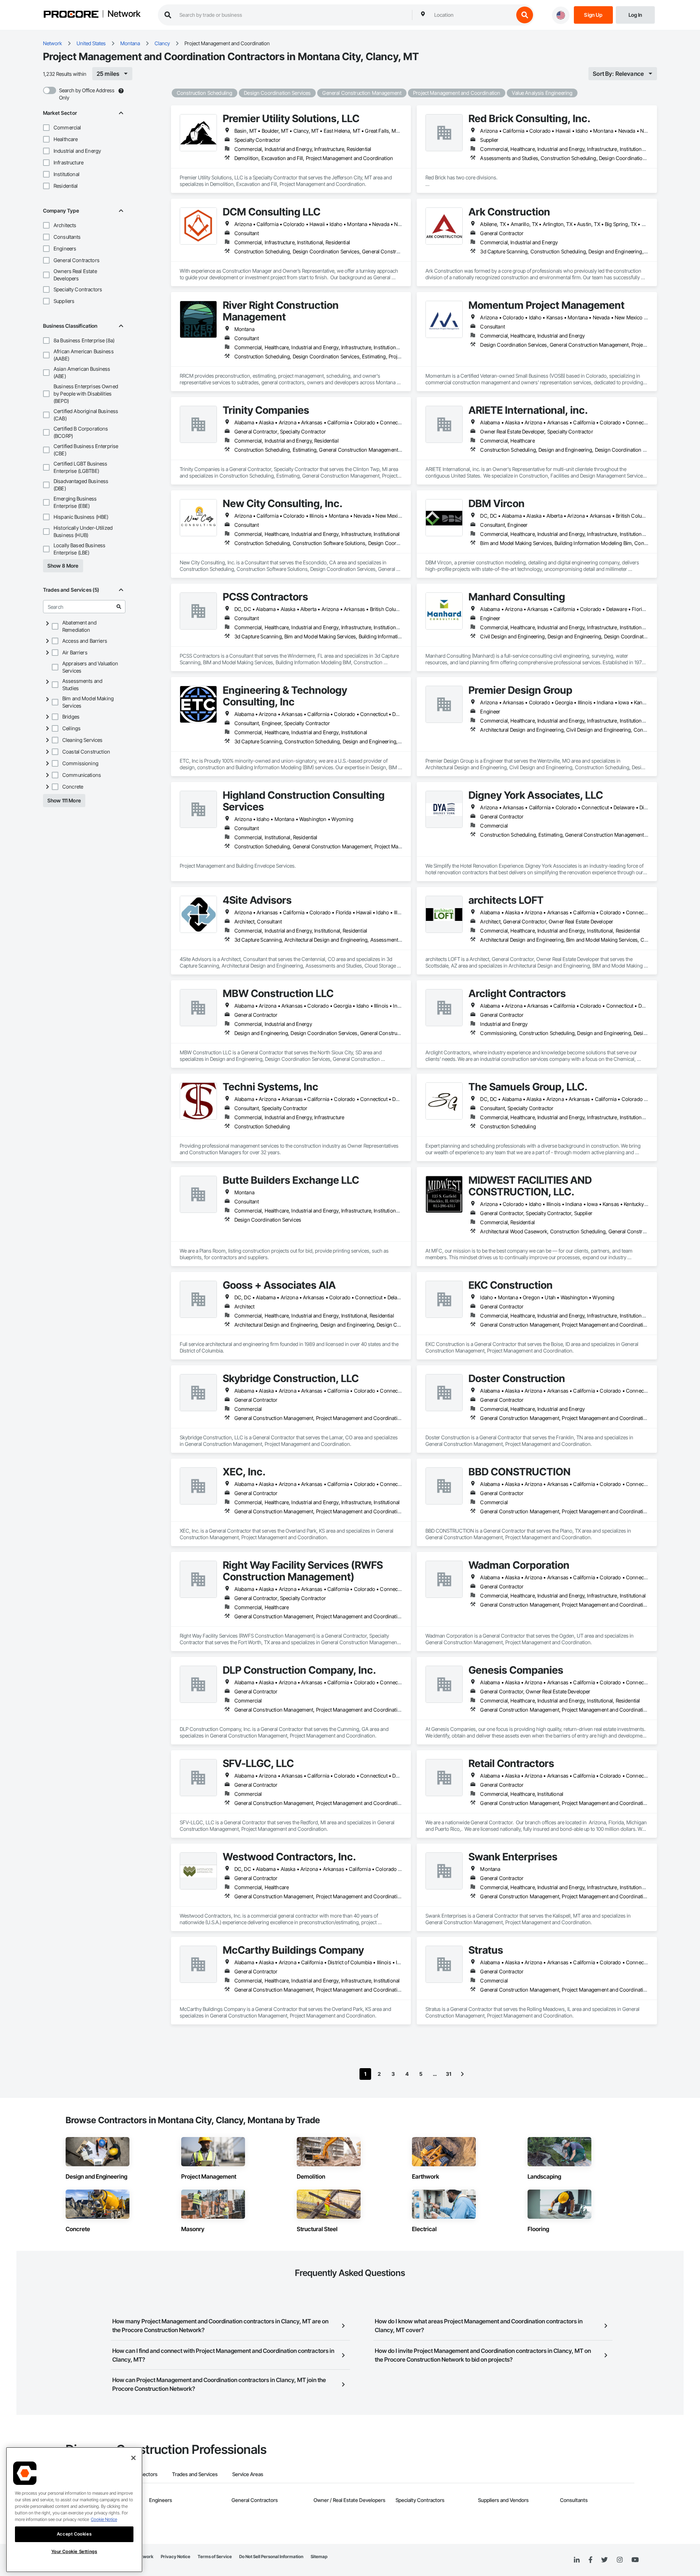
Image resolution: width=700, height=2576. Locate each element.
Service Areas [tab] (248, 2474)
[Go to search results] (119, 607)
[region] (74, 2510)
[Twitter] (604, 2560)
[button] (46, 128)
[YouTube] (635, 2560)
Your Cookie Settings (74, 2551)
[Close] (133, 2458)
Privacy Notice (176, 2556)
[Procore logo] (71, 15)
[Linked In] (577, 2560)
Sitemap (319, 2556)
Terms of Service (215, 2556)
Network (124, 14)
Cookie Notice (104, 2519)
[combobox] (472, 15)
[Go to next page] (462, 2074)
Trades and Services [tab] (195, 2474)
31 (449, 2074)
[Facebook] (590, 2560)
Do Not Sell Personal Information (271, 2556)
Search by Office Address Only (87, 94)
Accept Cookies (74, 2534)
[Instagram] (620, 2560)
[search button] (525, 15)
